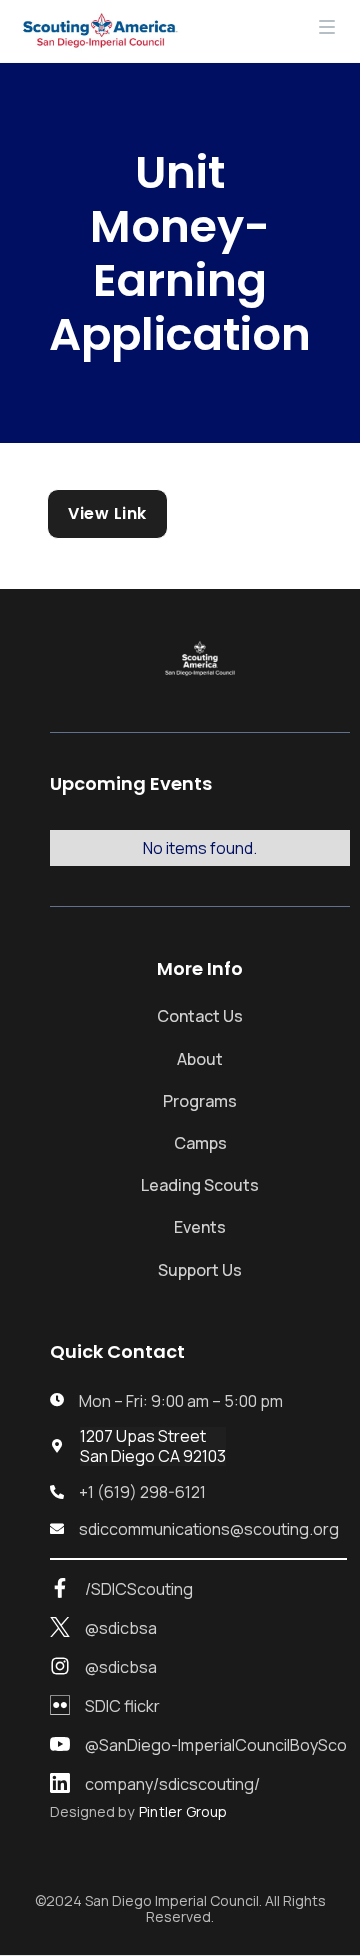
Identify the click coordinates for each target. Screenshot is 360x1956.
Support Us (200, 1270)
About (200, 1059)
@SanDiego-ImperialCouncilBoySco (216, 1745)
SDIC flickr (122, 1706)
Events (200, 1227)
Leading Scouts (200, 1185)
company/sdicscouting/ (172, 1784)
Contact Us (200, 1016)
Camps (200, 1143)
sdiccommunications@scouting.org (209, 1529)
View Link (107, 513)
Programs (200, 1101)
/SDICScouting (139, 1589)
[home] (95, 31)
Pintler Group (183, 1812)
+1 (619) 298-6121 (142, 1492)
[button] (327, 31)
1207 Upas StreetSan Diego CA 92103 (153, 1446)
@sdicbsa (121, 1628)
